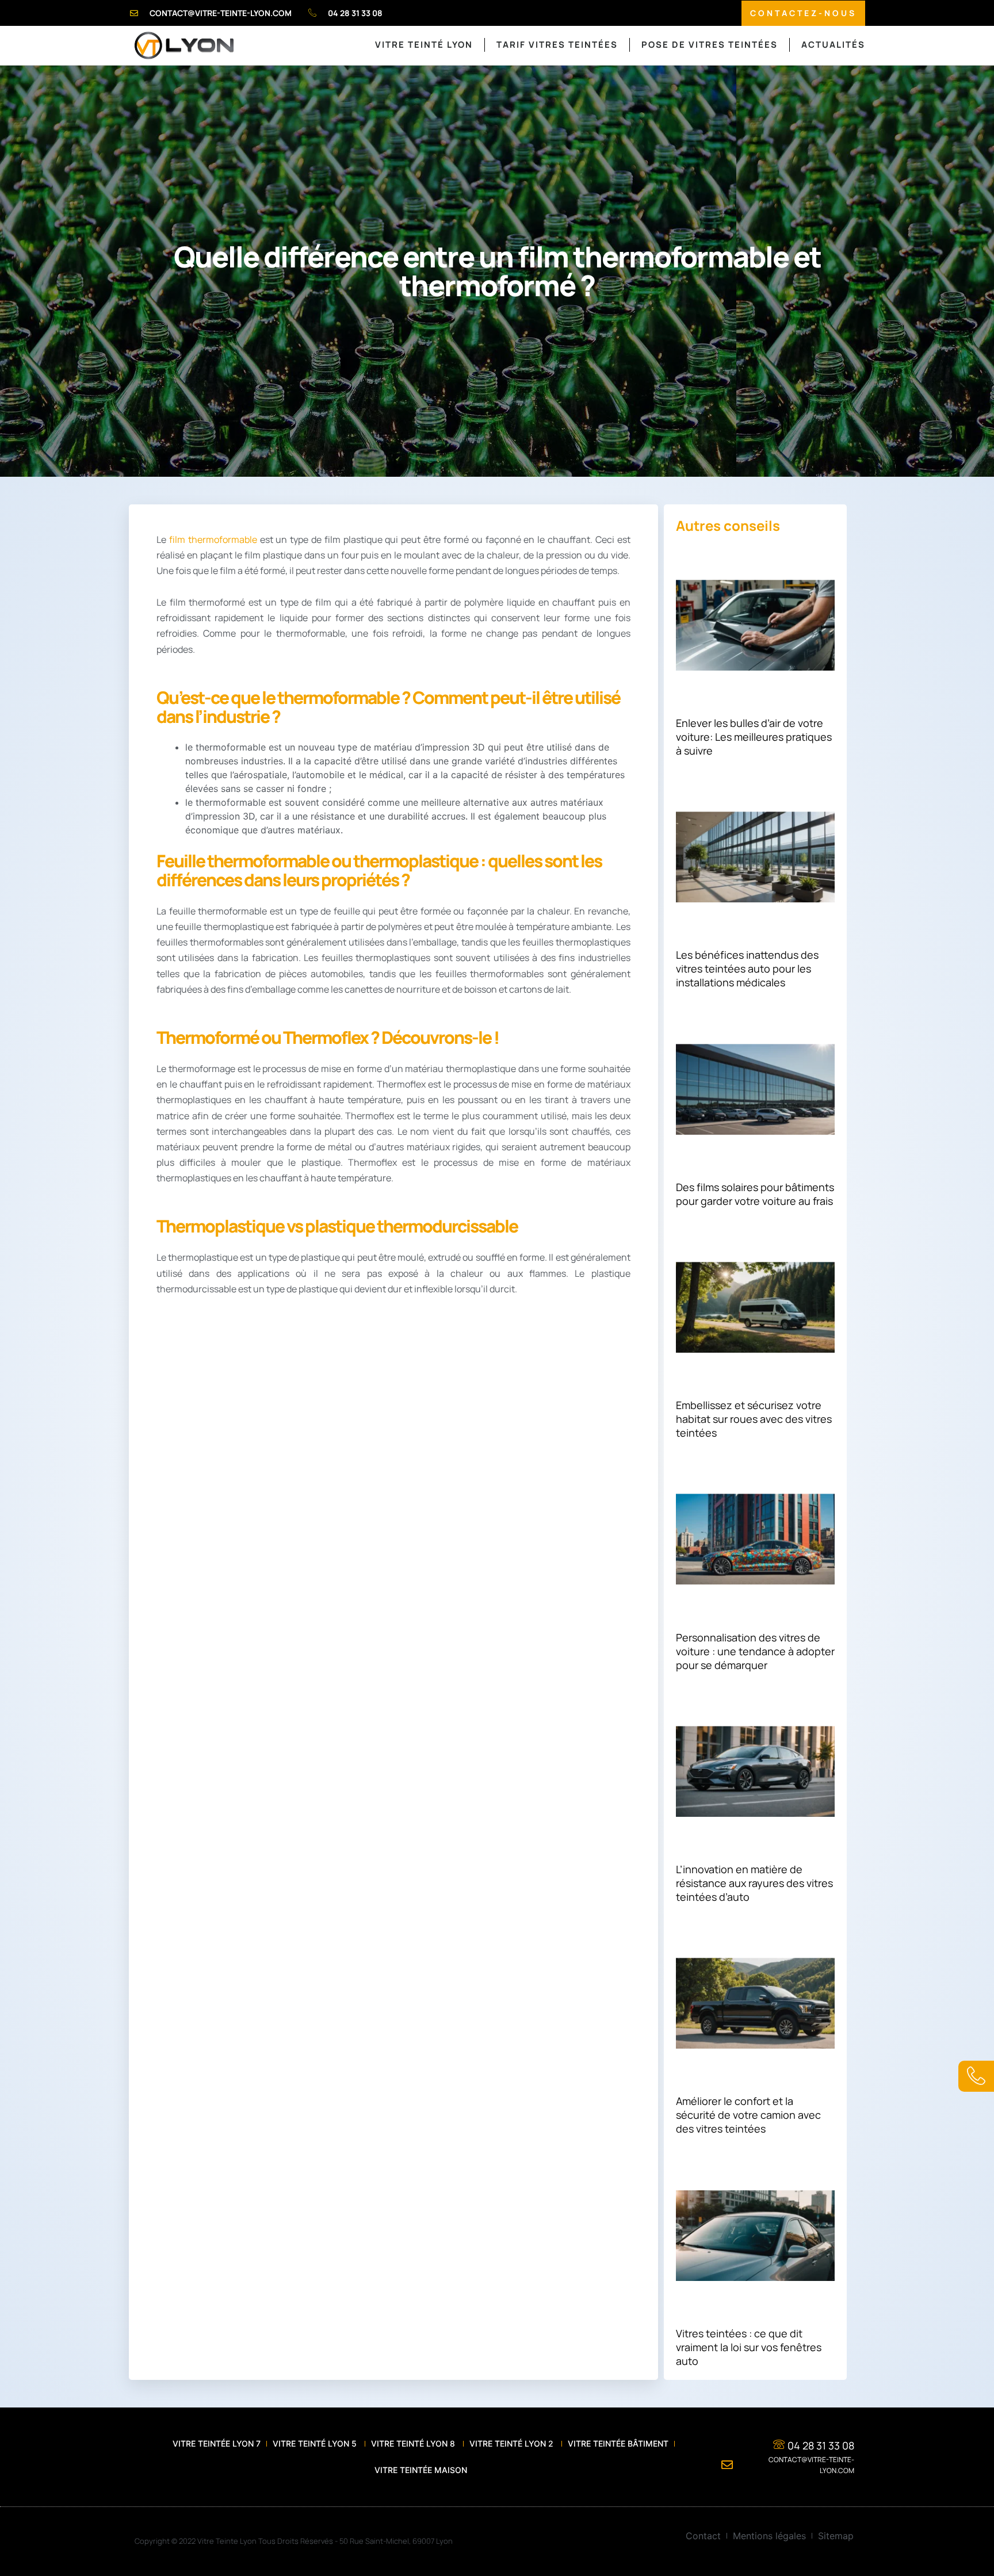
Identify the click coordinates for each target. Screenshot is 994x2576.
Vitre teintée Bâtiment (618, 2443)
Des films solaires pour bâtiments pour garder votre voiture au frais (755, 1194)
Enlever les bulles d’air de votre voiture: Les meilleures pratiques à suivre (754, 737)
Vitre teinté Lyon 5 (316, 2443)
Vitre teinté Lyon (424, 45)
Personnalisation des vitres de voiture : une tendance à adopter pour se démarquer (755, 1651)
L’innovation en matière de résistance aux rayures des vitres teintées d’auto (754, 1883)
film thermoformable (213, 539)
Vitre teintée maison (421, 2470)
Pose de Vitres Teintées (710, 45)
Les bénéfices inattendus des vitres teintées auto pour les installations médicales (747, 969)
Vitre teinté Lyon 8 (414, 2443)
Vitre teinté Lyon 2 (513, 2443)
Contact (703, 2536)
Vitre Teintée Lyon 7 (217, 2443)
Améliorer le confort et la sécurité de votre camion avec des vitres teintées (748, 2115)
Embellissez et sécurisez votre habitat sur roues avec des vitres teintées (754, 1419)
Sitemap (836, 2536)
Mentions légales (769, 2536)
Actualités (833, 45)
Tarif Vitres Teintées (557, 45)
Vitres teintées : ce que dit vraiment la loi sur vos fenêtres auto (749, 2347)
